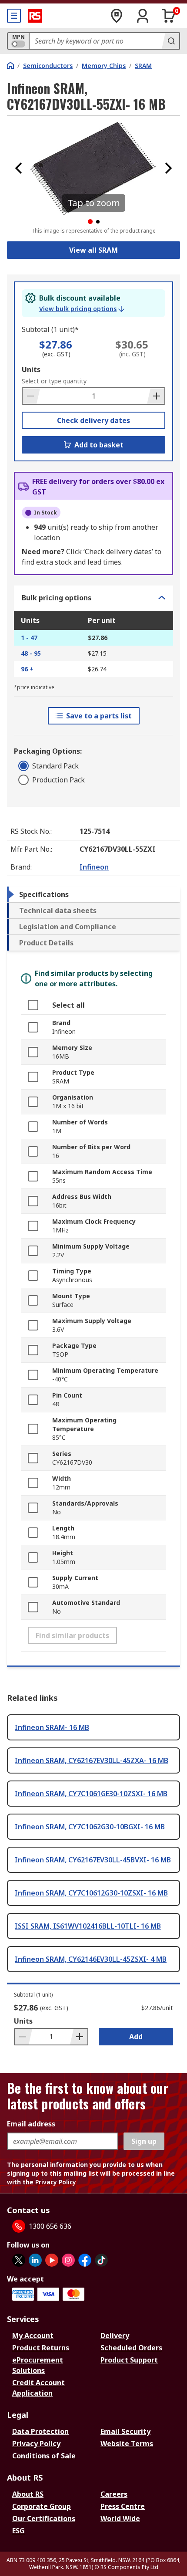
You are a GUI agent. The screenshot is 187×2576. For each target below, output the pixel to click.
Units (31, 369)
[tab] (93, 894)
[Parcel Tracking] (117, 16)
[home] (10, 65)
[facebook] (85, 2260)
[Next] (168, 168)
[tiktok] (101, 2260)
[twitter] (19, 2260)
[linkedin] (35, 2260)
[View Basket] (169, 16)
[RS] (35, 16)
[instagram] (68, 2260)
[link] (82, 309)
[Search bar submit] (170, 41)
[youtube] (52, 2260)
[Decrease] (31, 396)
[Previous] (19, 168)
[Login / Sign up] (143, 16)
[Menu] (14, 16)
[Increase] (156, 396)
